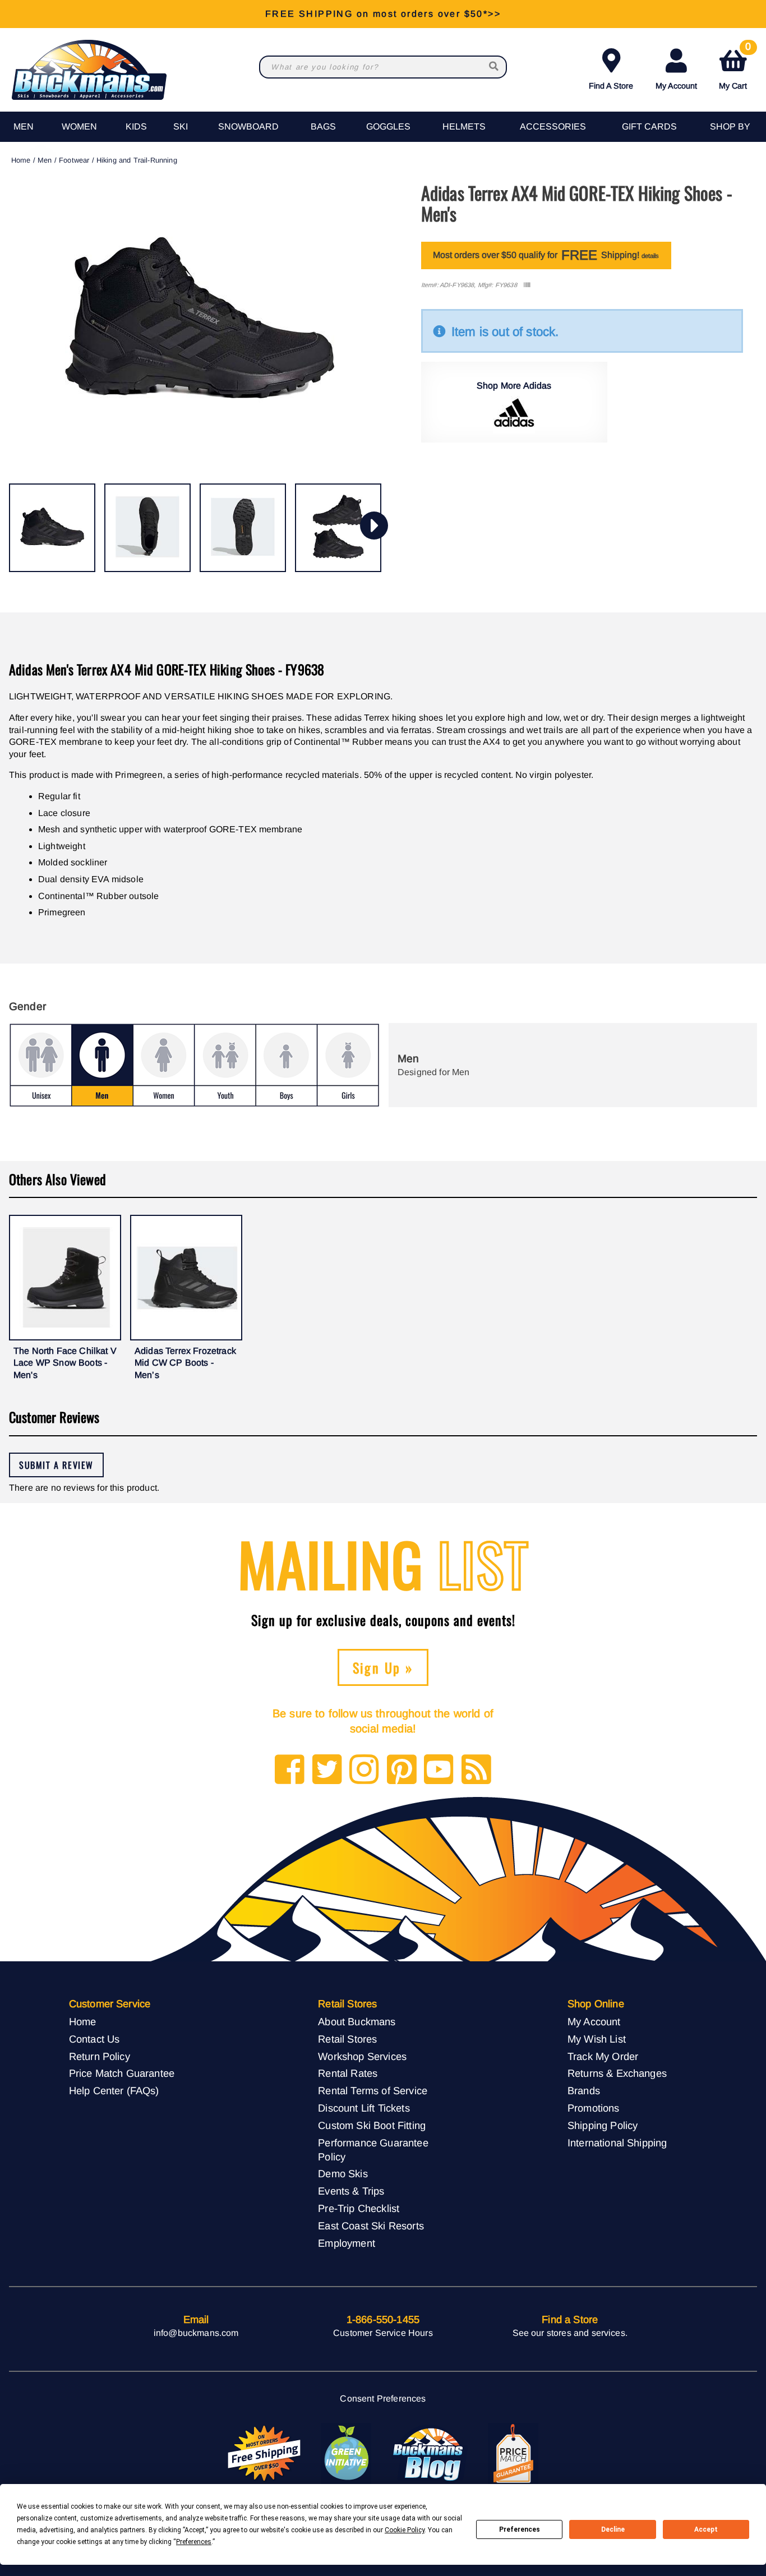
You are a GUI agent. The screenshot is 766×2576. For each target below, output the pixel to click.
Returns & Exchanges (617, 2073)
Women (79, 126)
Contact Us (94, 2039)
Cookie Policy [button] (405, 2530)
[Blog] (476, 1770)
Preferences (520, 2529)
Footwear (74, 160)
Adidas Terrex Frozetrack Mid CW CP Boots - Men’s (185, 1363)
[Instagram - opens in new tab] (364, 1770)
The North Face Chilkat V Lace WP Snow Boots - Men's (65, 1363)
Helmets (464, 126)
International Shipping (617, 2143)
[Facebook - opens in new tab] (290, 1770)
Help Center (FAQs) (114, 2091)
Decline (613, 2529)
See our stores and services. (570, 2333)
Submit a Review (56, 1465)
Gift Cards (649, 126)
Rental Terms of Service (373, 2091)
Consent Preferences (383, 2398)
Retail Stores (347, 2039)
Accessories (553, 126)
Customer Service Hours (383, 2333)
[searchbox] (495, 67)
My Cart (735, 67)
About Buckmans (357, 2022)
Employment (347, 2243)
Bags (323, 126)
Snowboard (248, 126)
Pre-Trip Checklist (359, 2208)
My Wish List (597, 2039)
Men (24, 126)
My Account (676, 86)
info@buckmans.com (196, 2333)
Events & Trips (351, 2191)
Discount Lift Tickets (364, 2108)
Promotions (594, 2108)
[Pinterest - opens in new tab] (402, 1770)
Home (21, 160)
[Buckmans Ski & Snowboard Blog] (430, 2454)
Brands (584, 2091)
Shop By (730, 126)
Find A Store (611, 86)
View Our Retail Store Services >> (383, 14)
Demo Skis (343, 2174)
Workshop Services (362, 2056)
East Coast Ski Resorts (371, 2226)
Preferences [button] (194, 2542)
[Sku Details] (527, 285)
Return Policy (100, 2056)
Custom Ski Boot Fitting (372, 2125)
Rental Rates (348, 2073)
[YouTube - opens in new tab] (439, 1770)
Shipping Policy (603, 2125)
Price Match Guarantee (122, 2073)
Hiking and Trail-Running (137, 160)
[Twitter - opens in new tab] (327, 1770)
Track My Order (603, 2056)
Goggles (388, 126)
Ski (181, 126)
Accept (706, 2529)
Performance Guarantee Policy (373, 2150)
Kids (136, 126)
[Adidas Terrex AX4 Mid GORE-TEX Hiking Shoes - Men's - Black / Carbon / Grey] (52, 528)
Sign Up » (383, 1667)
